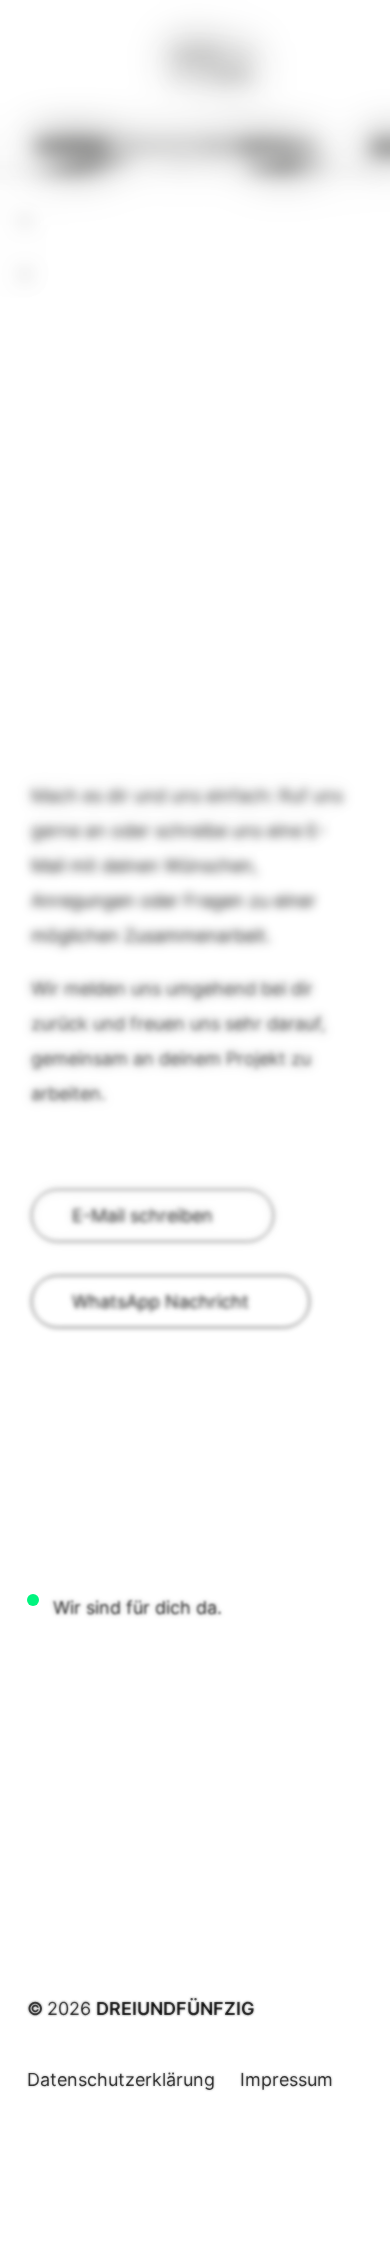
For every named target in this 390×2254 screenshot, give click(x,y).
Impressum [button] (286, 2079)
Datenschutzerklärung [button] (121, 2079)
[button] (152, 1215)
